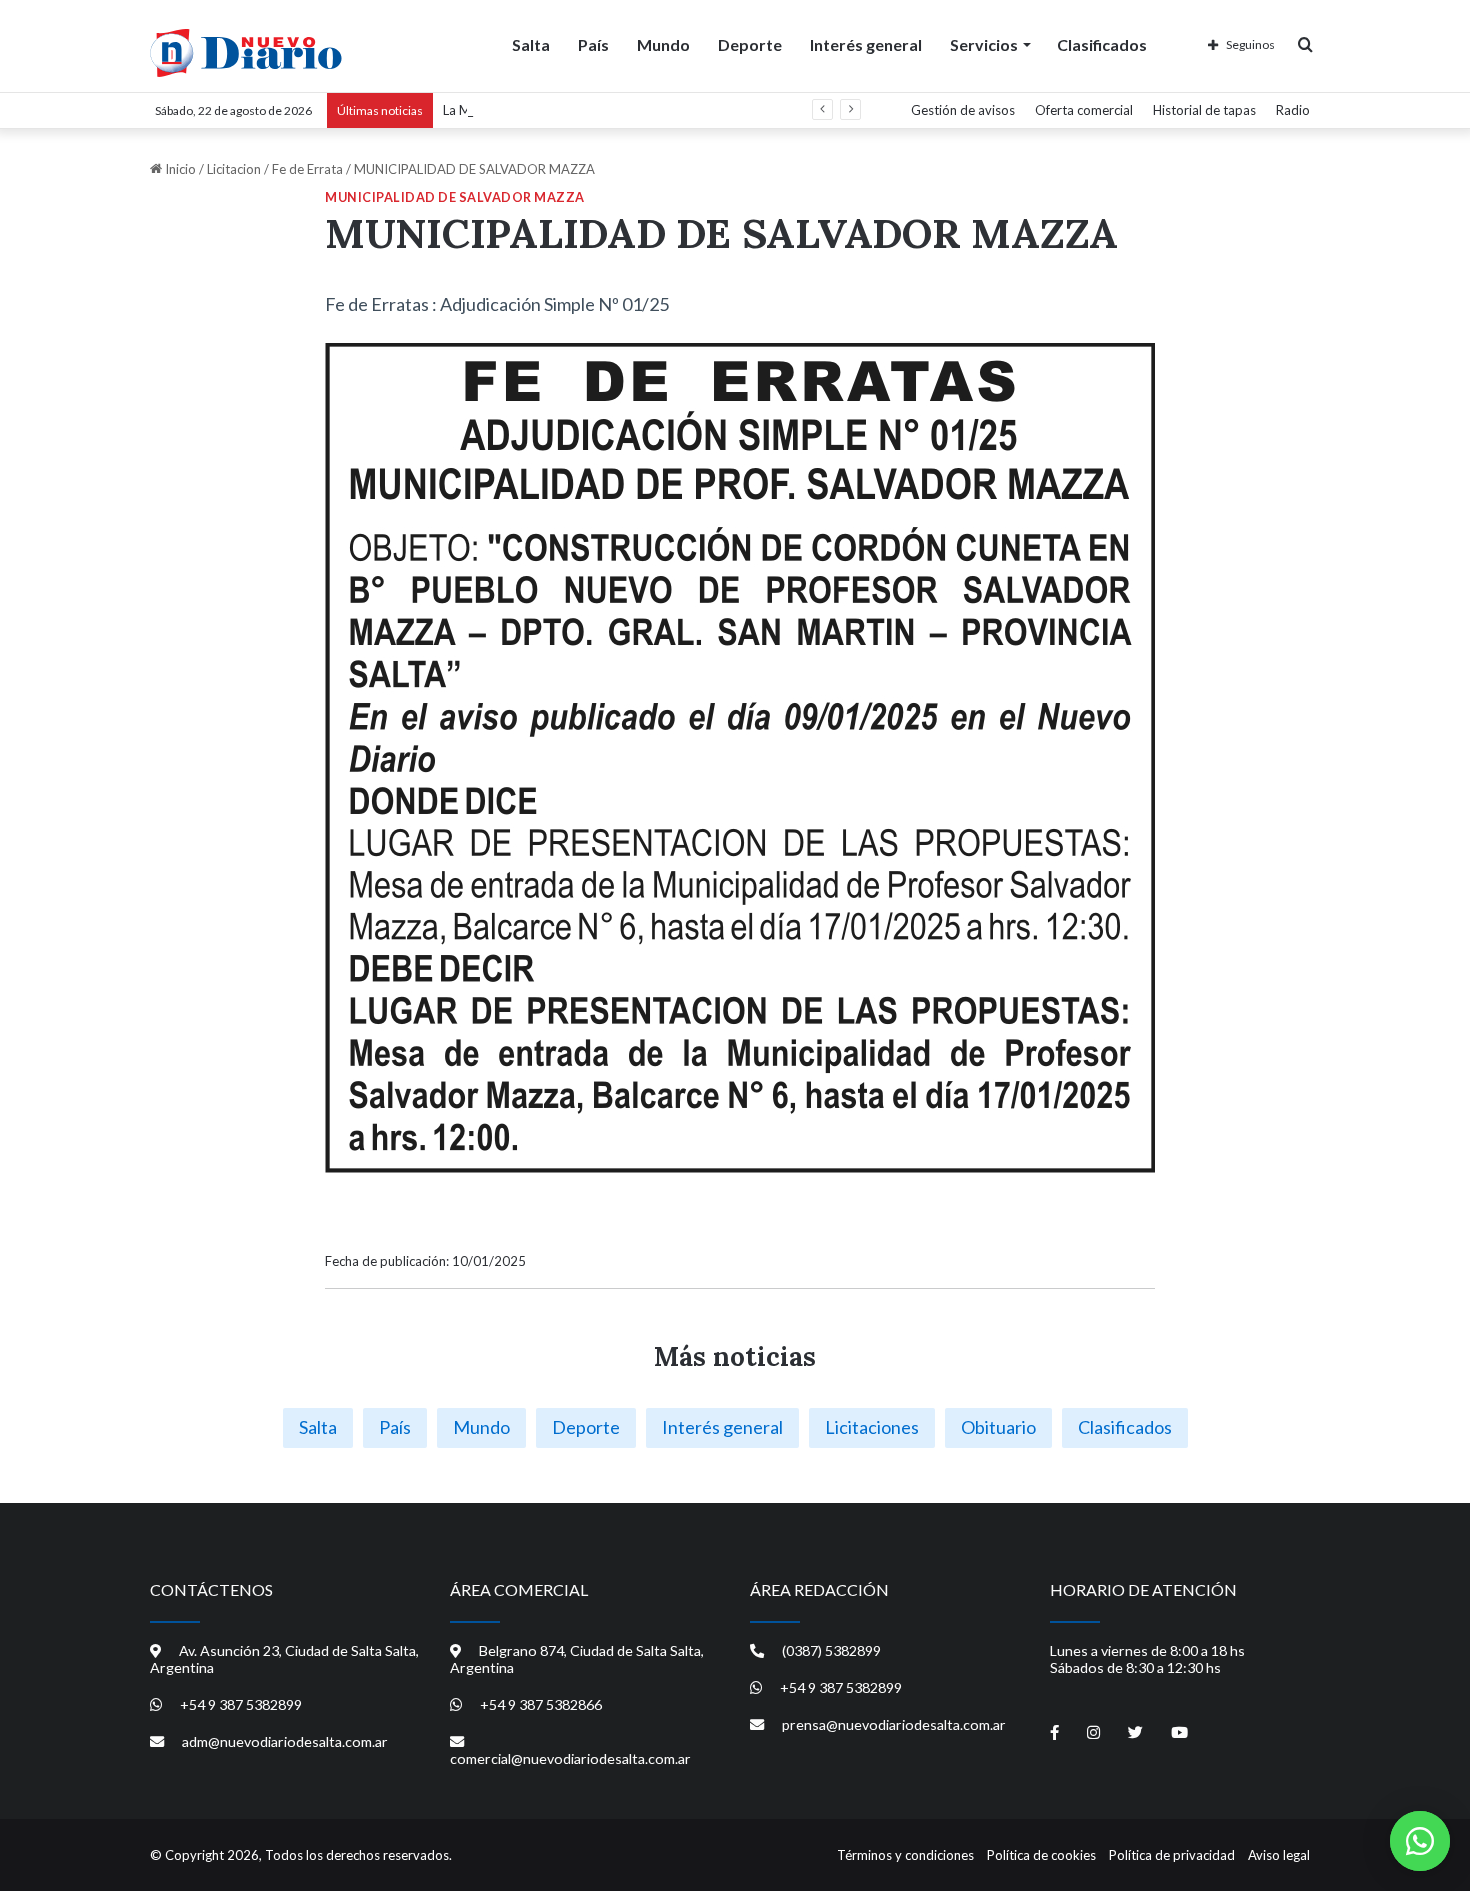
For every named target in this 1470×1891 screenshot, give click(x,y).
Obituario (998, 1427)
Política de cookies (1041, 1855)
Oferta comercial (1084, 110)
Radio (1293, 110)
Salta (531, 44)
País (593, 44)
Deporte (750, 44)
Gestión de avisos (963, 110)
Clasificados (1102, 44)
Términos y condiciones (905, 1855)
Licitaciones (872, 1427)
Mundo (663, 44)
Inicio (179, 169)
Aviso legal (1279, 1855)
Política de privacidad (1172, 1855)
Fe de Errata (307, 169)
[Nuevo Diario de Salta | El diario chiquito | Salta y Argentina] (246, 53)
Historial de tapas (1204, 110)
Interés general (866, 44)
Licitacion (234, 169)
